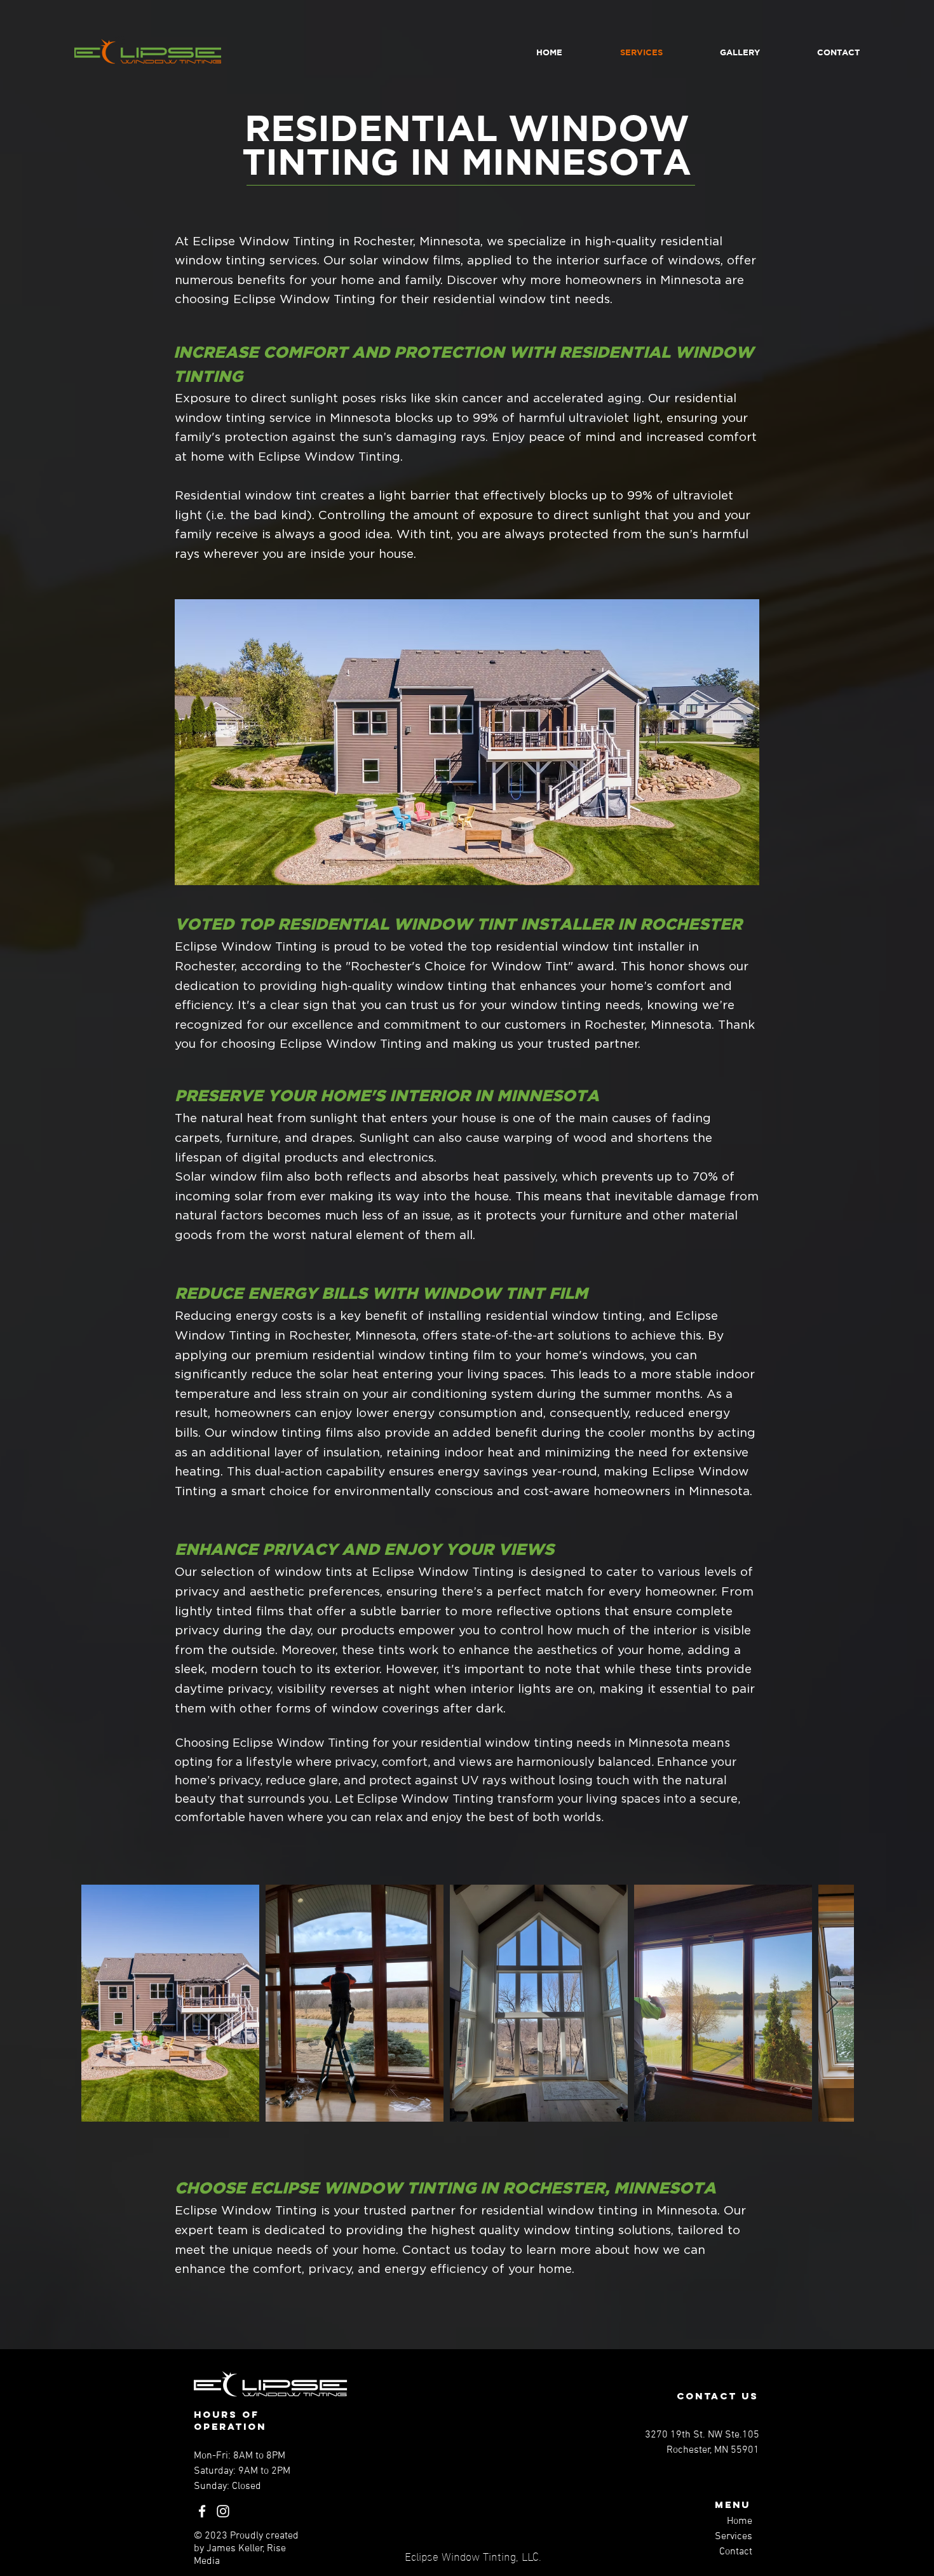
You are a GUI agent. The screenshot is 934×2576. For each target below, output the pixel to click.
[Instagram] (223, 2511)
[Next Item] (832, 2003)
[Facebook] (202, 2511)
